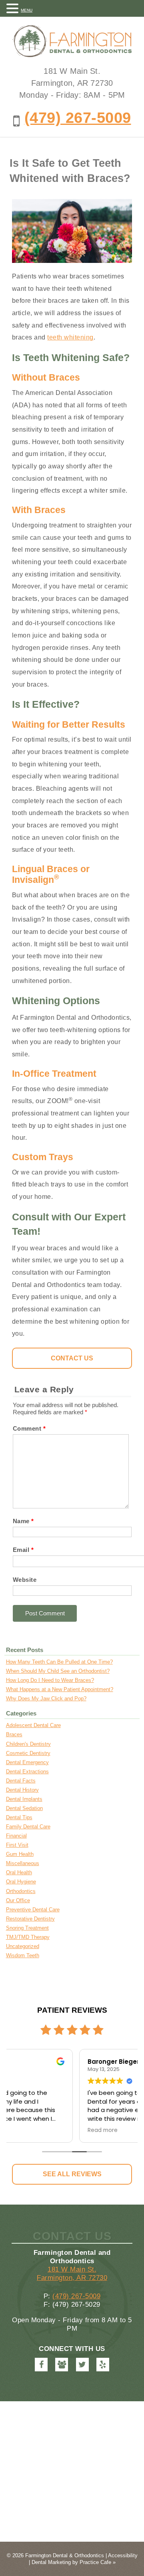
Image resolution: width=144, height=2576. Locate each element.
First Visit (17, 1845)
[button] (14, 8)
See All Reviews (72, 2174)
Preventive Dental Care (33, 1910)
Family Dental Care (28, 1827)
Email (23, 1550)
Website (25, 1580)
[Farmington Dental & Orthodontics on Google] (62, 2365)
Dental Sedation (24, 1808)
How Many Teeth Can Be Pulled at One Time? (59, 1662)
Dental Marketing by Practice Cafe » (74, 2562)
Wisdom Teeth (23, 1955)
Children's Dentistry (28, 1744)
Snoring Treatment (27, 1928)
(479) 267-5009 (78, 117)
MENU (27, 10)
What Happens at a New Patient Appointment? (60, 1689)
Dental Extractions (27, 1772)
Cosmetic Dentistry (28, 1753)
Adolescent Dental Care (33, 1725)
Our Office (18, 1900)
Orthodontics (21, 1891)
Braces (14, 1734)
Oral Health (19, 1872)
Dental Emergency (27, 1762)
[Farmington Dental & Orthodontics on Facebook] (41, 2365)
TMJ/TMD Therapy (28, 1937)
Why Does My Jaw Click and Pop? (46, 1699)
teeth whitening (70, 337)
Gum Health (20, 1854)
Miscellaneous (23, 1863)
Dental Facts (21, 1781)
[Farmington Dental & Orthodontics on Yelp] (103, 2365)
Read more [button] (33, 2130)
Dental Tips (19, 1817)
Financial (16, 1836)
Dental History (22, 1790)
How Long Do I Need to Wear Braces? (50, 1680)
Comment (29, 1428)
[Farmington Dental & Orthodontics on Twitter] (82, 2365)
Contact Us (72, 1358)
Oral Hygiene (21, 1882)
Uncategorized (23, 1946)
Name (23, 1521)
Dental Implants (24, 1799)
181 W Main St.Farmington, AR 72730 (72, 2273)
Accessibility (123, 2555)
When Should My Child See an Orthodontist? (58, 1671)
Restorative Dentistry (30, 1919)
